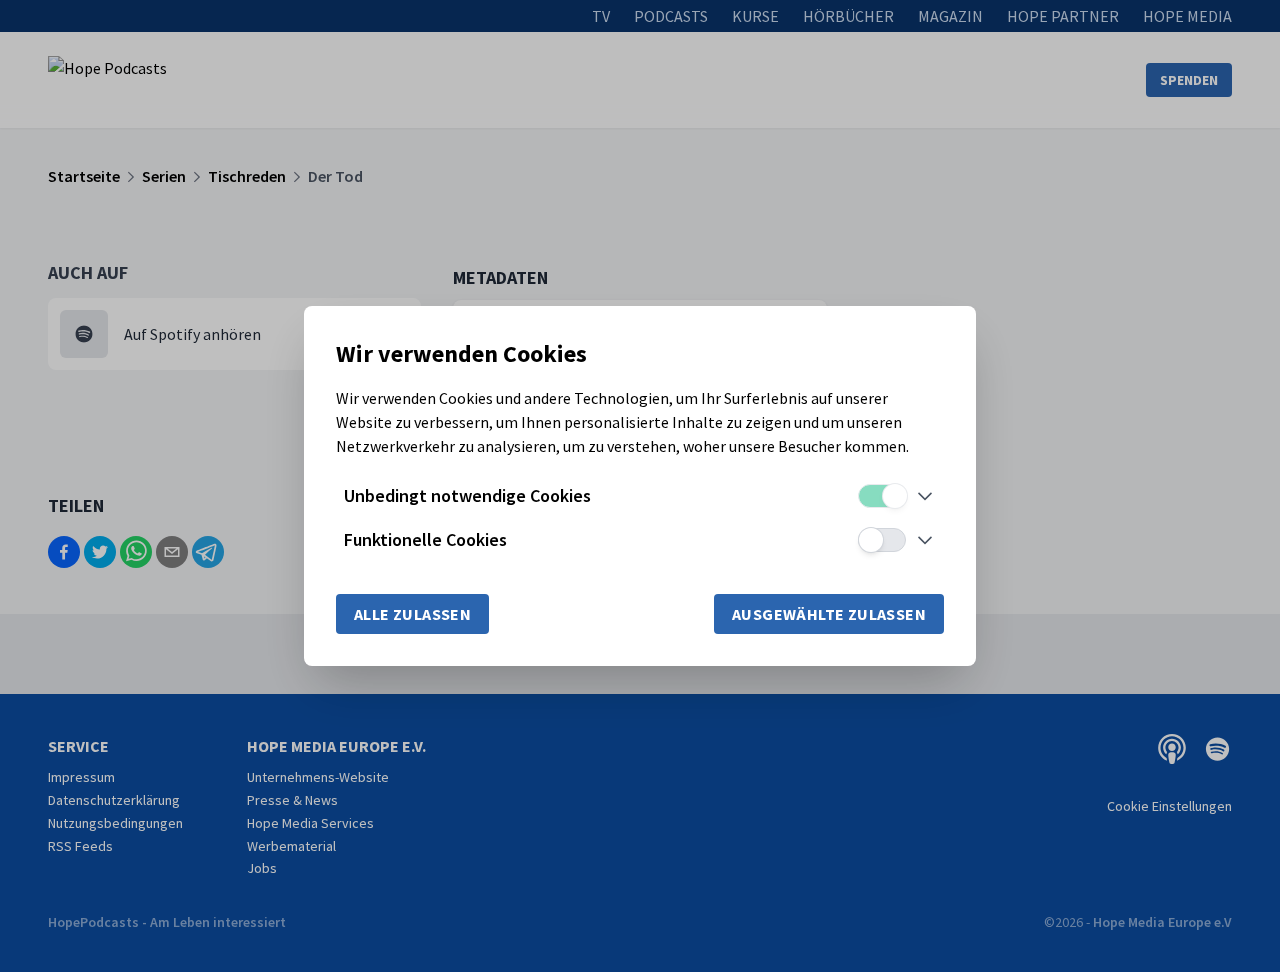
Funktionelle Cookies (425, 539)
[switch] (882, 496)
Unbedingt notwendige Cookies (467, 495)
